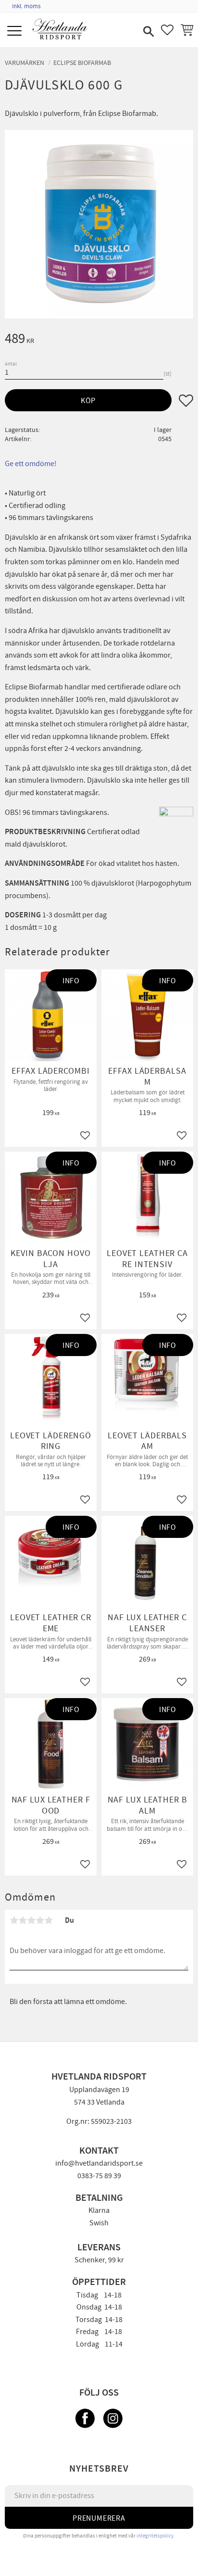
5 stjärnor (49, 1920)
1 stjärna (14, 1920)
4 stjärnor (40, 1920)
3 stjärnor (31, 1920)
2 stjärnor (23, 1920)
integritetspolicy (155, 2536)
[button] (16, 32)
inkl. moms (26, 6)
